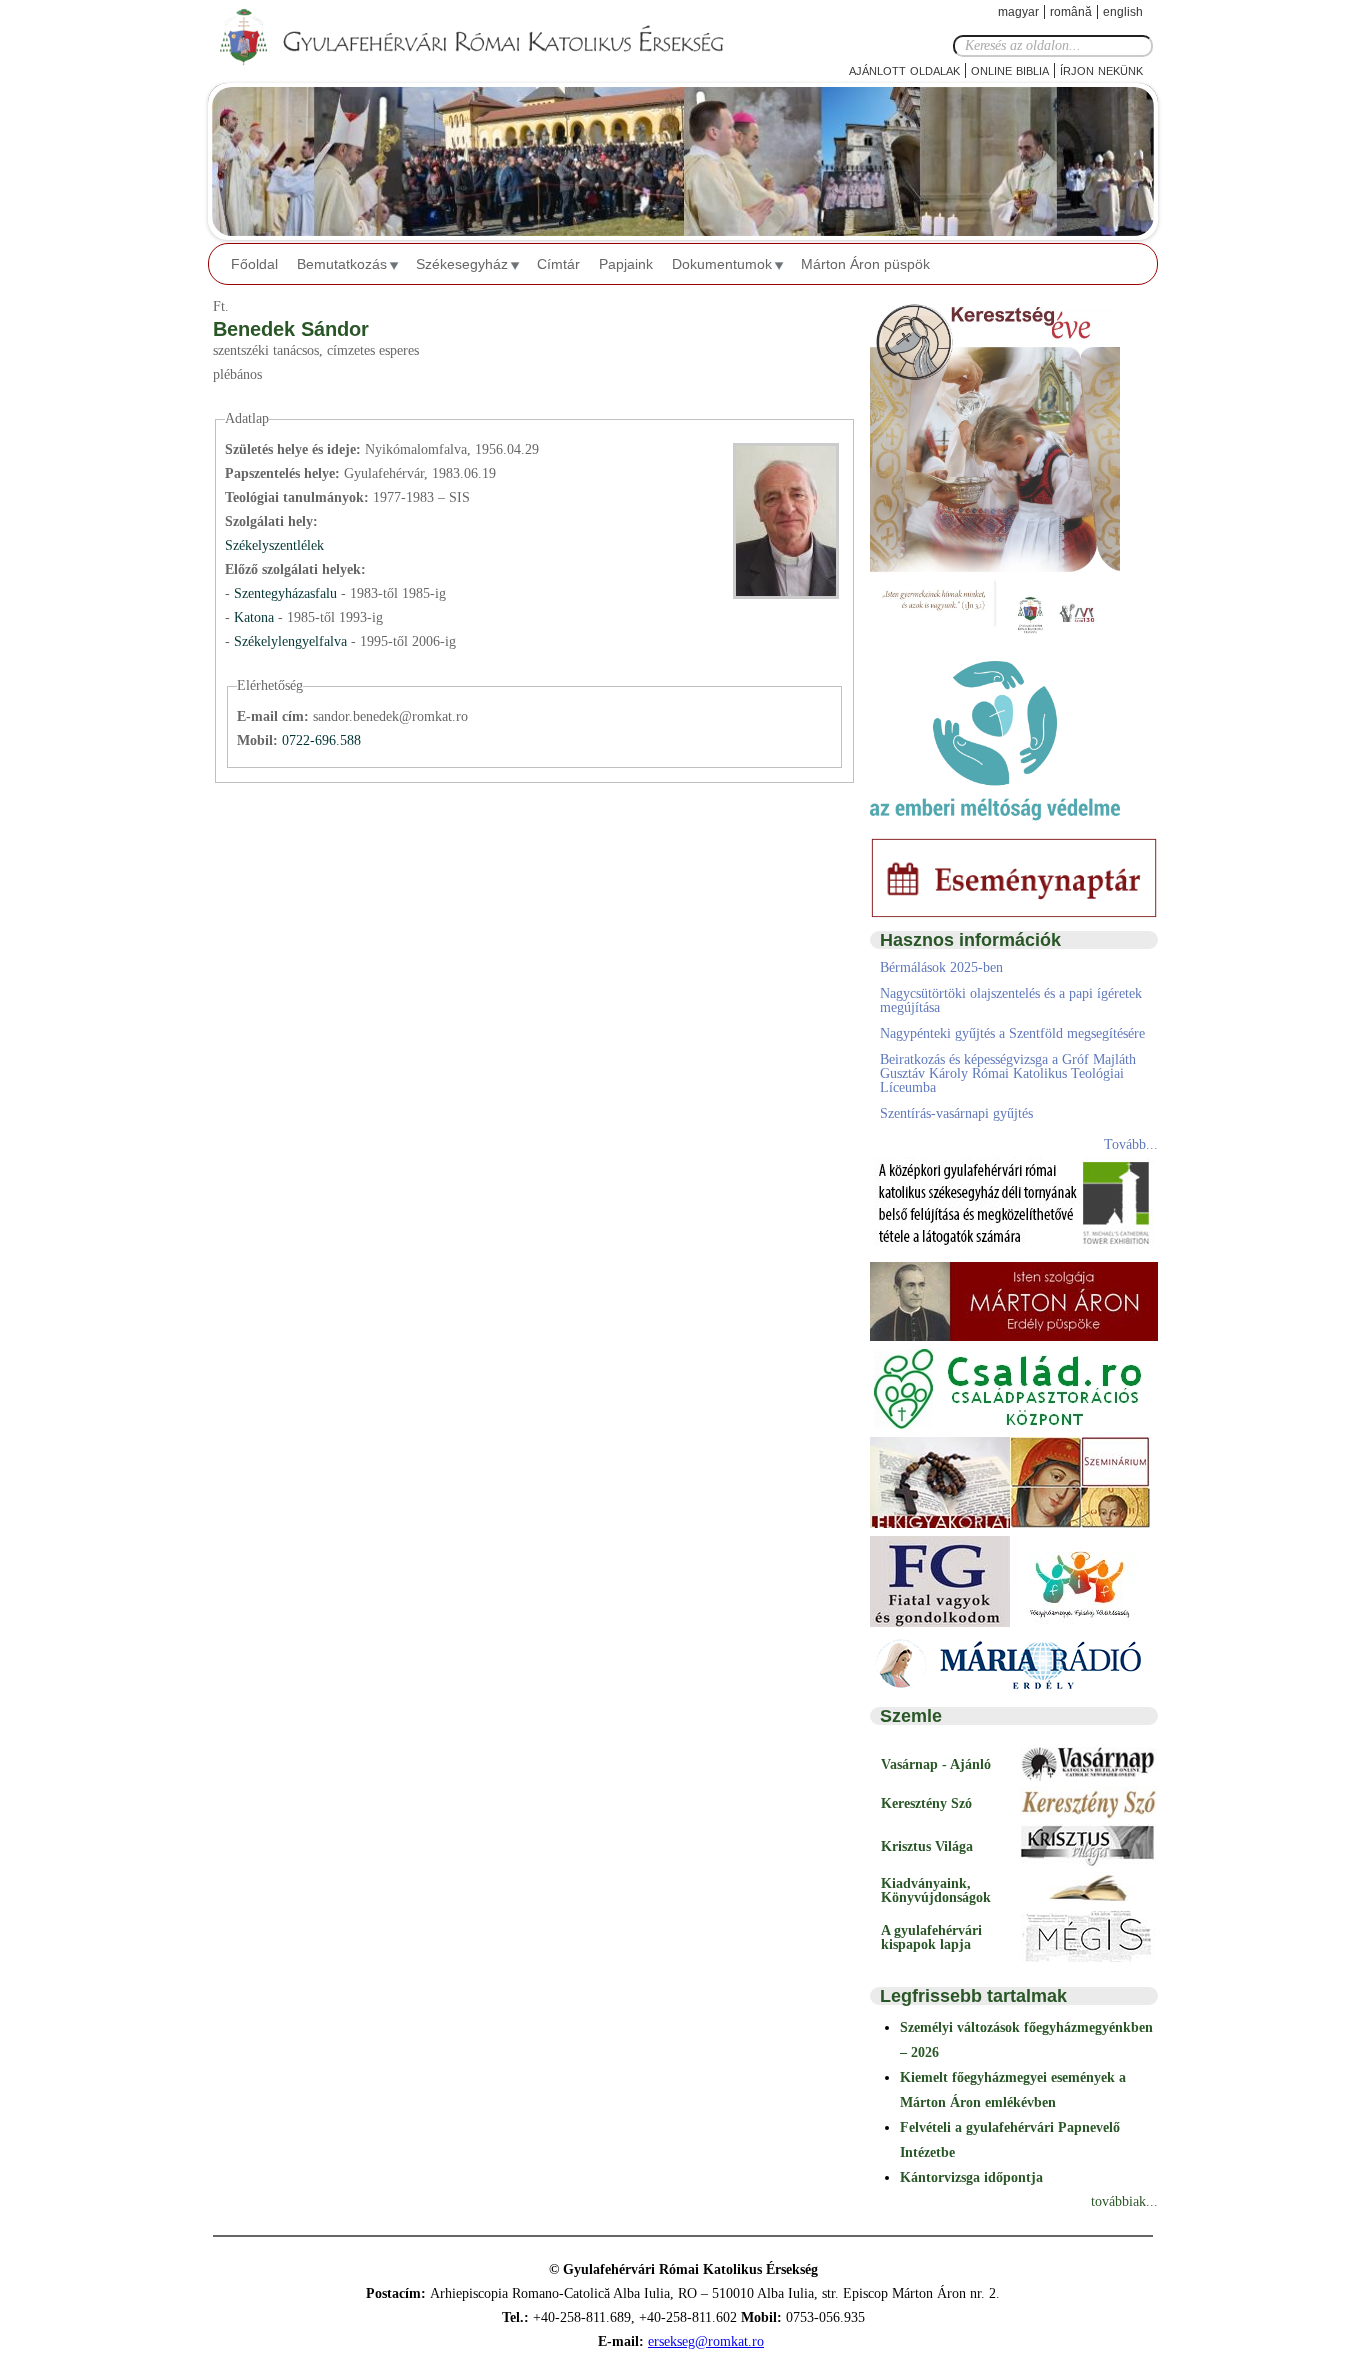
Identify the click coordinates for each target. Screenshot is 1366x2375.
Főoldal (254, 264)
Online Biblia (1010, 69)
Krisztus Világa (927, 1846)
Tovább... (1131, 1144)
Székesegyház (462, 264)
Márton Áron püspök (865, 264)
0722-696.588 (321, 740)
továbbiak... (1124, 2201)
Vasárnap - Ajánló (936, 1764)
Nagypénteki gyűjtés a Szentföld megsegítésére (1012, 1033)
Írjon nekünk (1101, 69)
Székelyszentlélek (274, 545)
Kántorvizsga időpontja (971, 2177)
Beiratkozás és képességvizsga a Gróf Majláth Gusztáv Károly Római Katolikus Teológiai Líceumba (1008, 1073)
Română (1071, 12)
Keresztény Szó (926, 1803)
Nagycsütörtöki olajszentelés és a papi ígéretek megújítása (1011, 1000)
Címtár (558, 264)
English (1123, 12)
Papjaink (626, 264)
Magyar (1018, 12)
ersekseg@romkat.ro (706, 2341)
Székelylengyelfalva (292, 641)
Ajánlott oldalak (904, 69)
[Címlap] (488, 38)
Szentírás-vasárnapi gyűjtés (956, 1113)
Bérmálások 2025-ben (941, 967)
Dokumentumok (722, 264)
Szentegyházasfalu (287, 593)
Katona (256, 617)
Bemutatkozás (342, 264)
